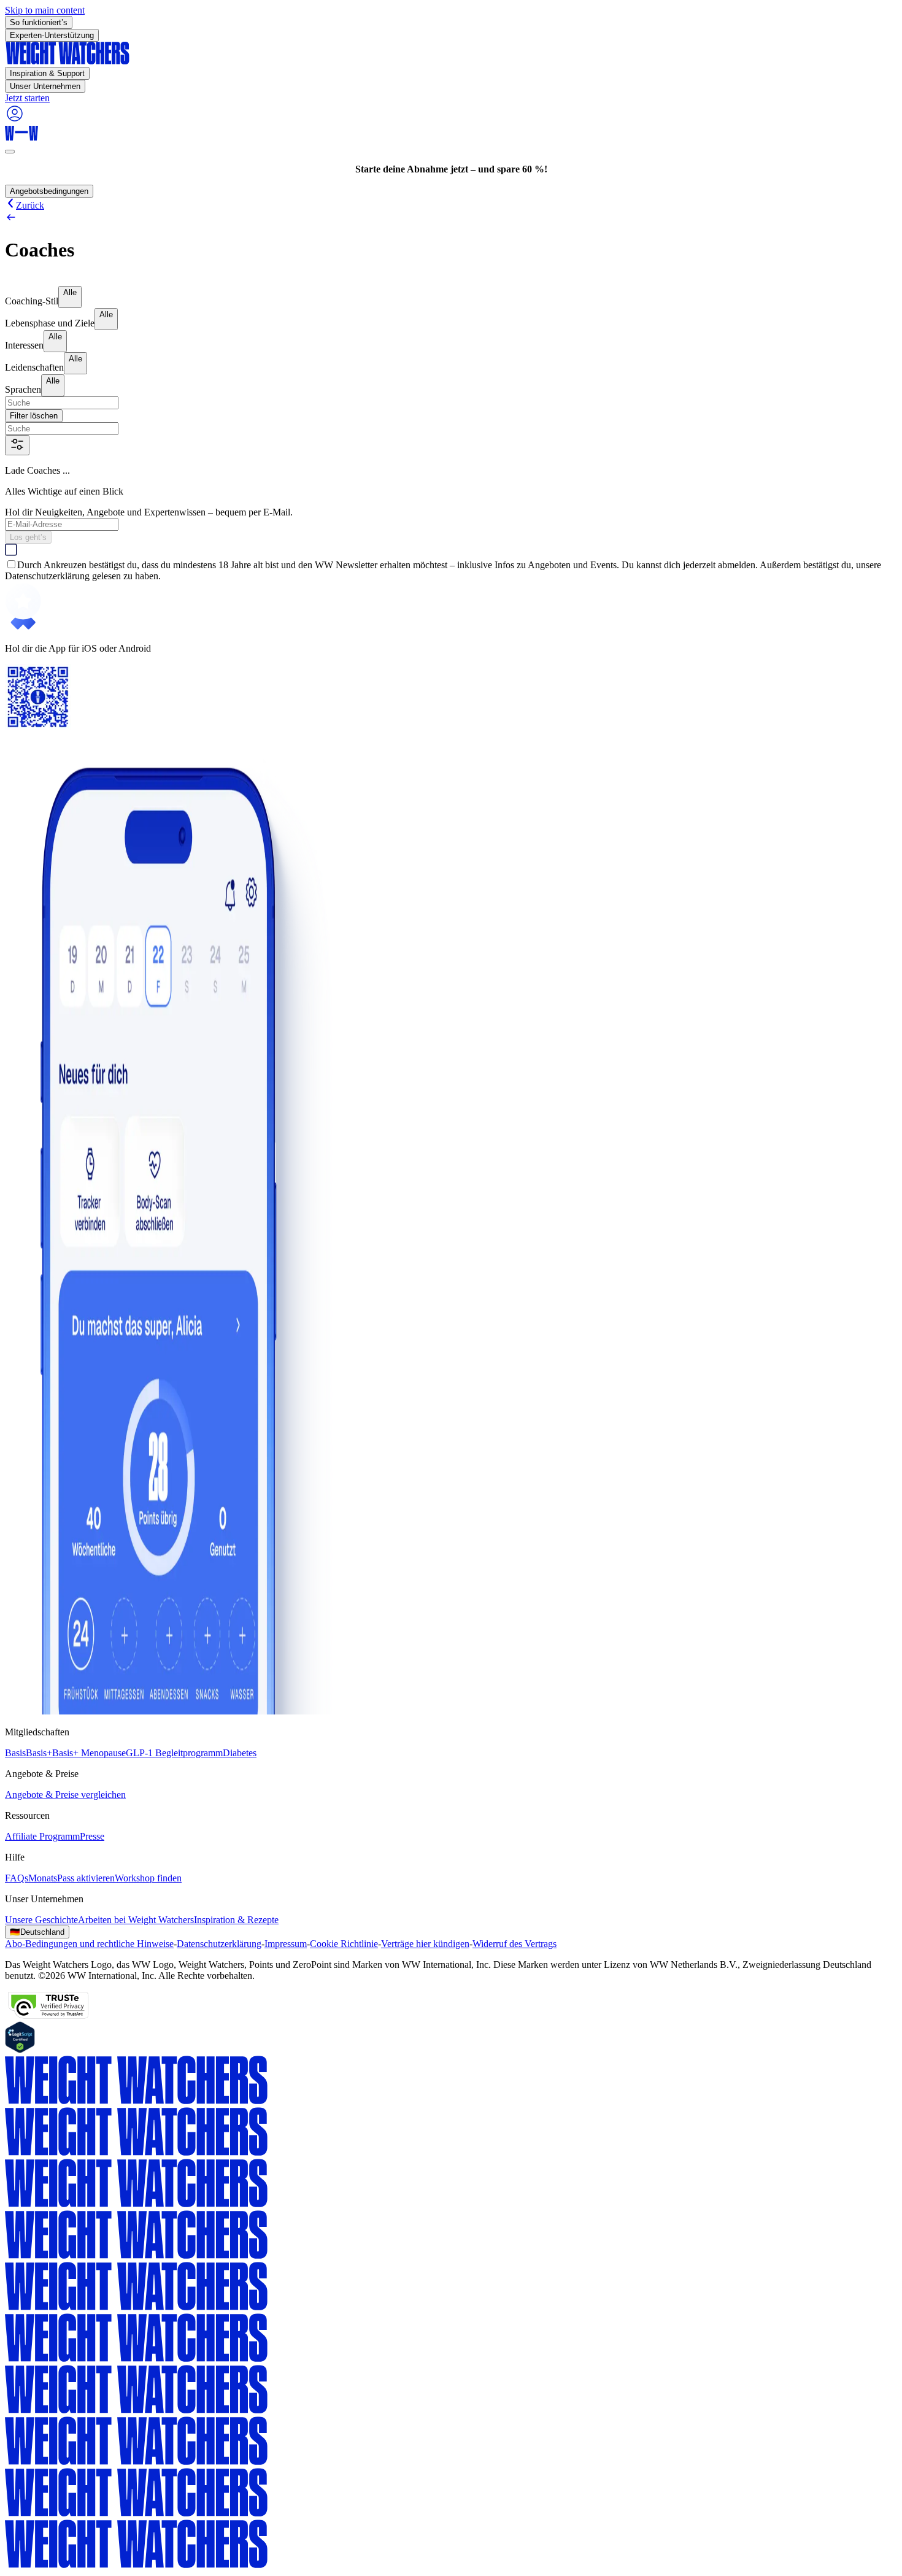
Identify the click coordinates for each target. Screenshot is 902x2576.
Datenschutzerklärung (219, 1944)
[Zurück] (451, 218)
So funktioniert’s (39, 22)
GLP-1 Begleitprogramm (174, 1753)
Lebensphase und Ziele (50, 323)
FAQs (17, 1878)
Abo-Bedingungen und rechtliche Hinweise (89, 1944)
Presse (92, 1836)
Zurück (30, 205)
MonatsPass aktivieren (71, 1878)
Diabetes (240, 1753)
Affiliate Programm (42, 1836)
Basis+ (39, 1753)
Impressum (286, 1944)
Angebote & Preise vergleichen (65, 1795)
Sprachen (23, 389)
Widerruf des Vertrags (515, 1944)
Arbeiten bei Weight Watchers (136, 1920)
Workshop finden (148, 1878)
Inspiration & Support (47, 73)
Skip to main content (45, 10)
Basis (15, 1753)
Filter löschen (34, 416)
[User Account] (15, 120)
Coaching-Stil (32, 301)
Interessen (24, 345)
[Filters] (17, 445)
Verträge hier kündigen (425, 1944)
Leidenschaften (34, 367)
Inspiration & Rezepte (236, 1920)
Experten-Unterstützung (52, 35)
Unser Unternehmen (45, 86)
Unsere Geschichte (41, 1920)
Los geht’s (28, 537)
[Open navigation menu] (10, 152)
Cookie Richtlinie (344, 1944)
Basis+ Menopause (89, 1753)
